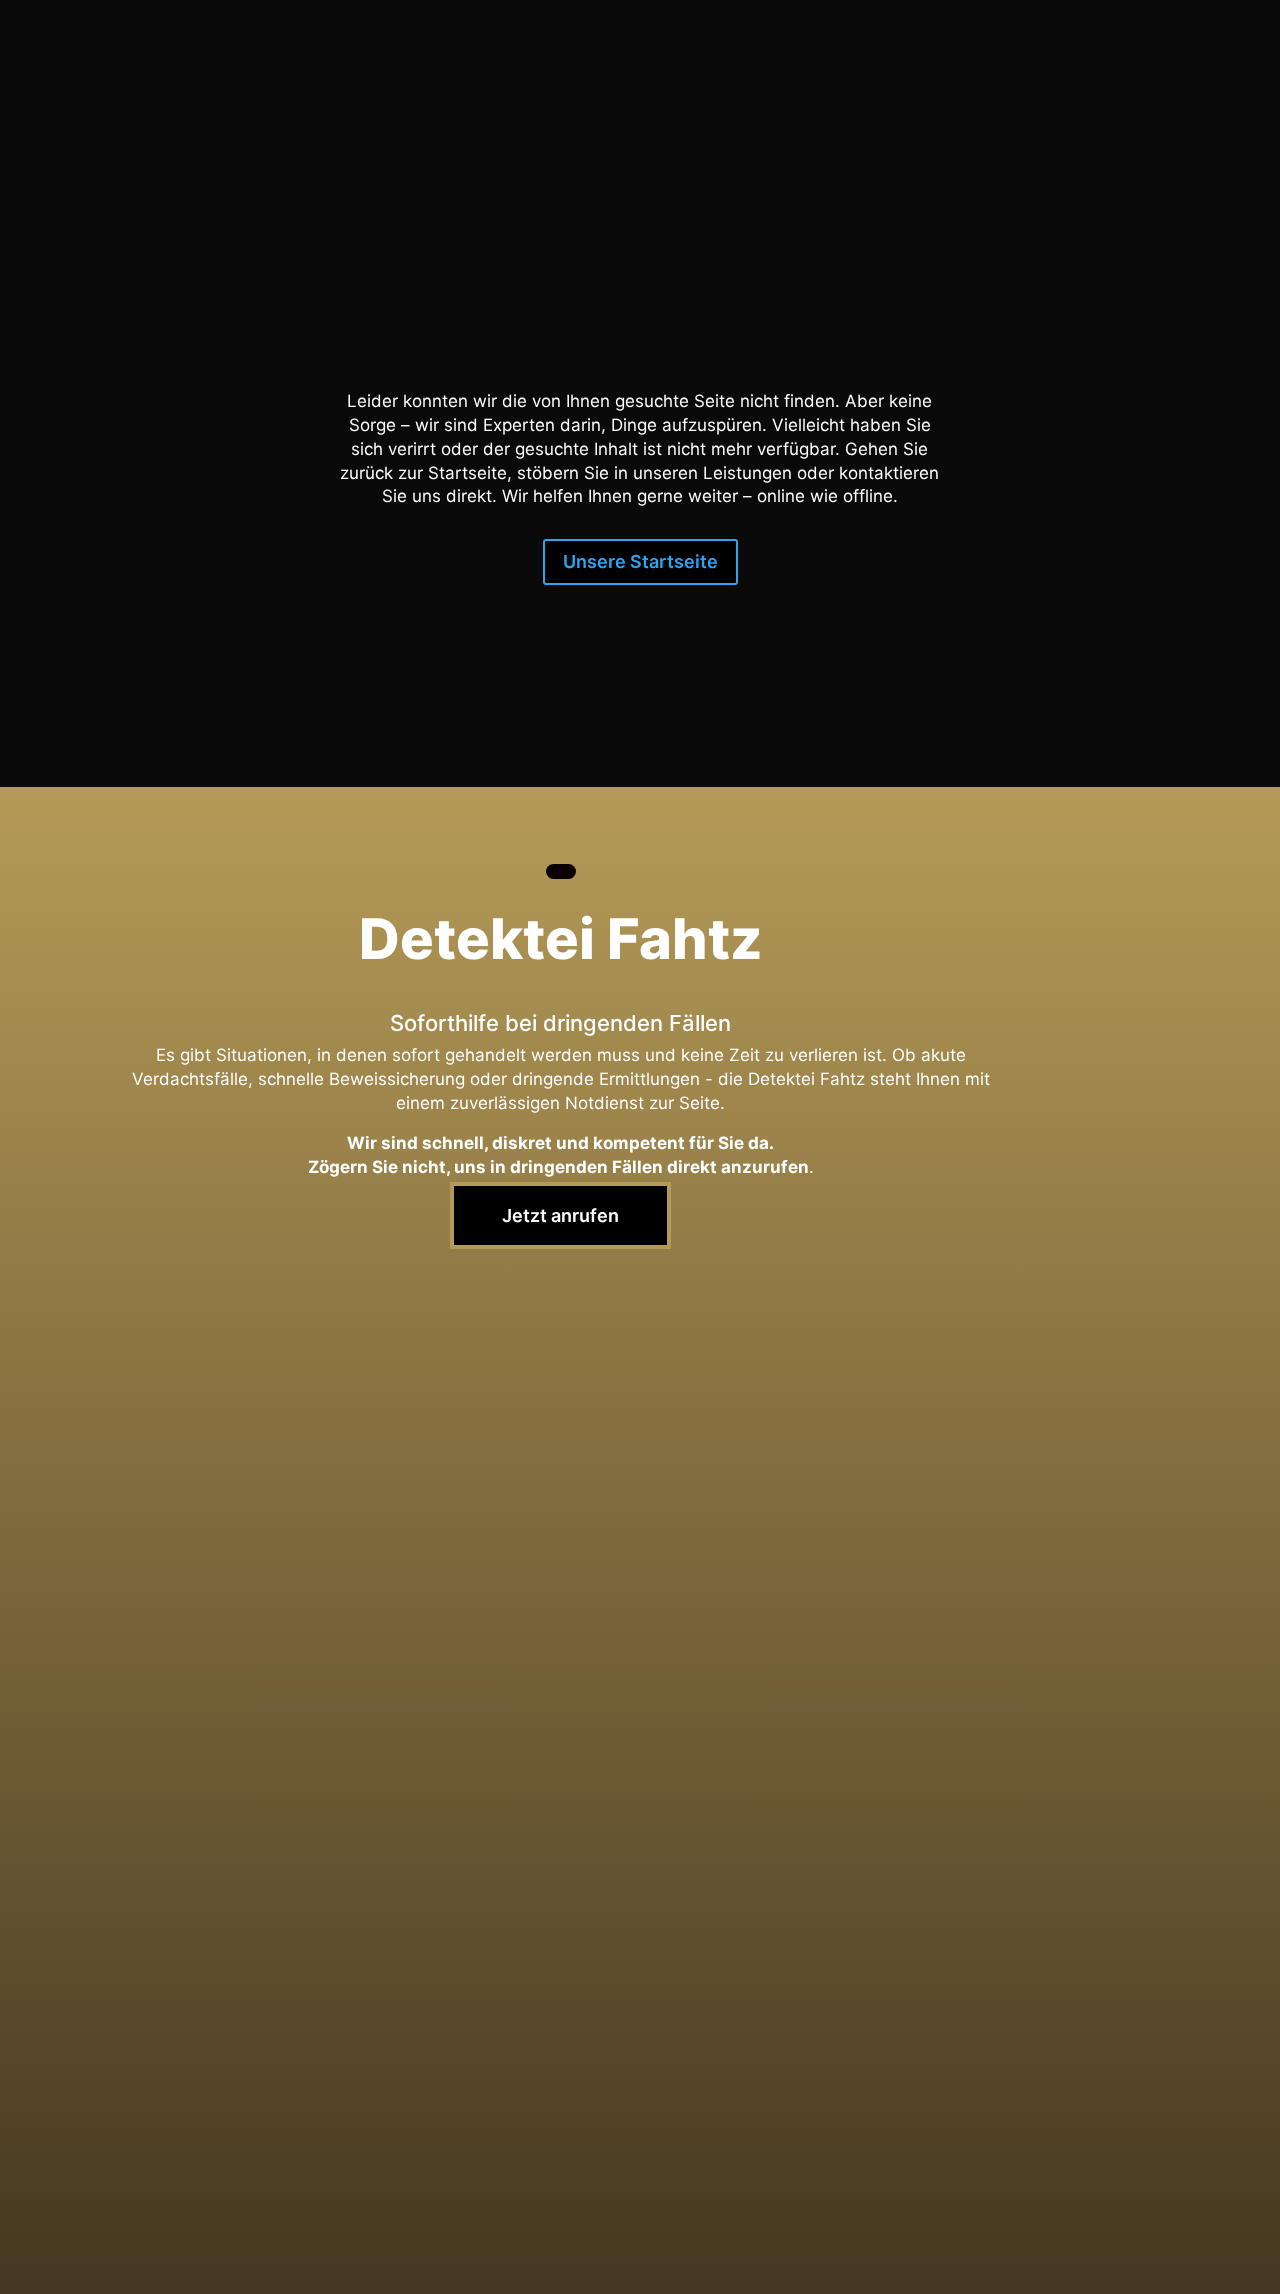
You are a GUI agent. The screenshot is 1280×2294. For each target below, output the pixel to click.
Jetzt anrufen (560, 1215)
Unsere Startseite (640, 561)
